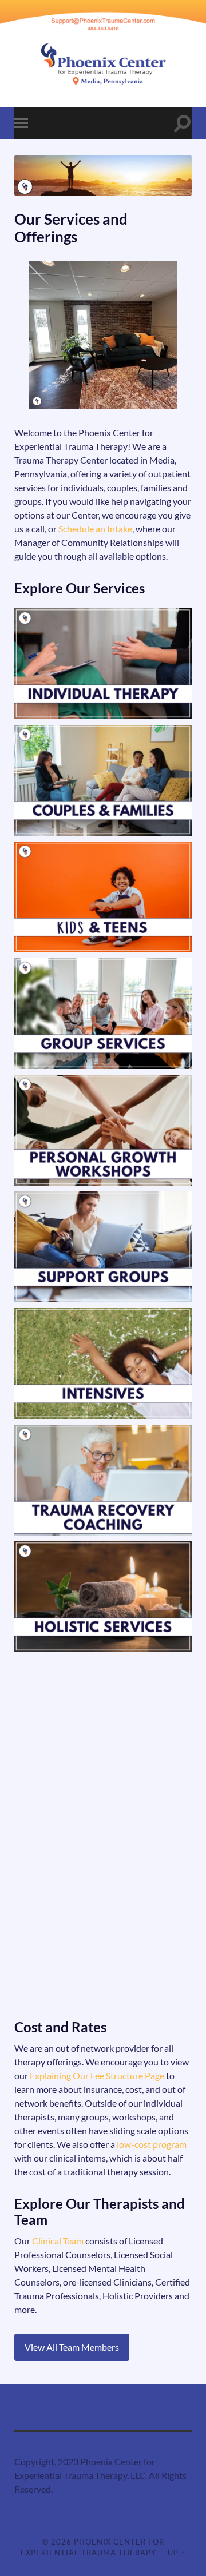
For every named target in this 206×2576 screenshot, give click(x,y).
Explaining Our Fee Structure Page (97, 2075)
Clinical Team (58, 2241)
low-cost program (152, 2144)
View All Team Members (72, 2347)
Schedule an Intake (95, 529)
